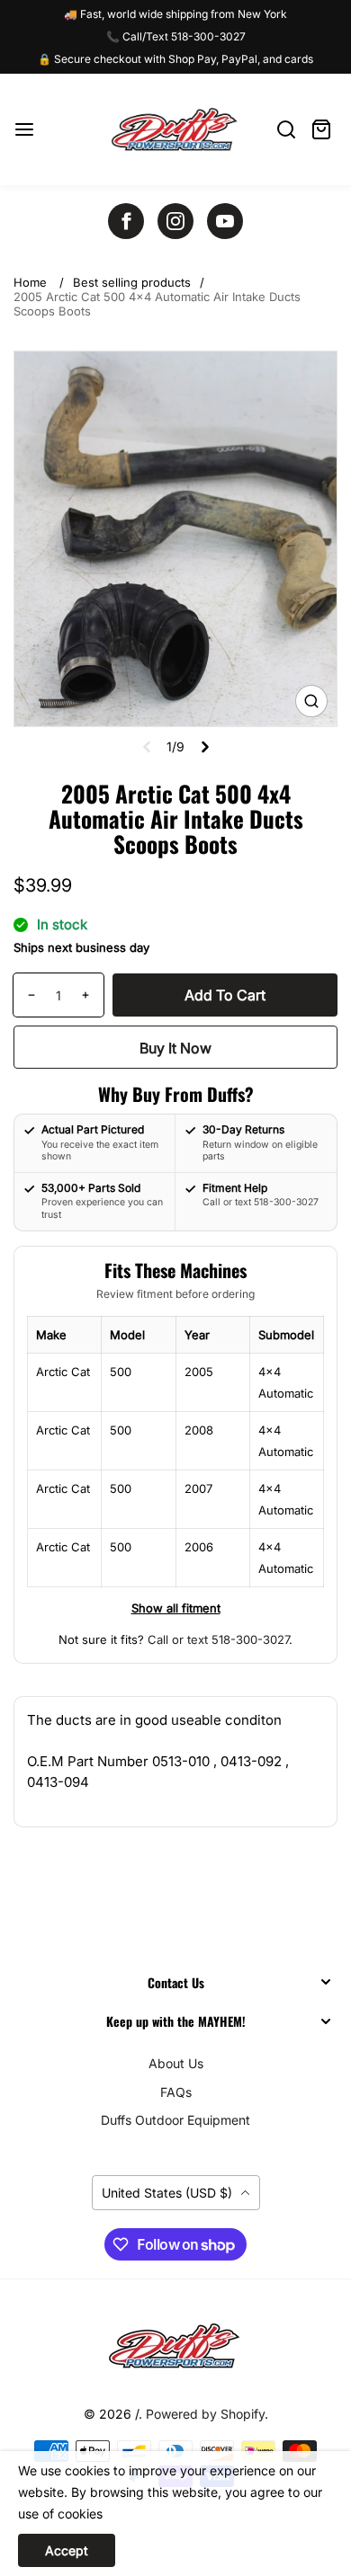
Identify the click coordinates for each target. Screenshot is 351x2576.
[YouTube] (225, 221)
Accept (67, 2550)
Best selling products (132, 282)
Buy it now (175, 1048)
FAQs (176, 2092)
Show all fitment (176, 1608)
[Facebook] (126, 221)
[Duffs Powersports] (175, 2346)
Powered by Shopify (205, 2414)
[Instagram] (175, 221)
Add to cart (225, 995)
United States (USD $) (169, 2193)
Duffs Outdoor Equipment (175, 2120)
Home (30, 282)
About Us (176, 2063)
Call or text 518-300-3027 (218, 1639)
